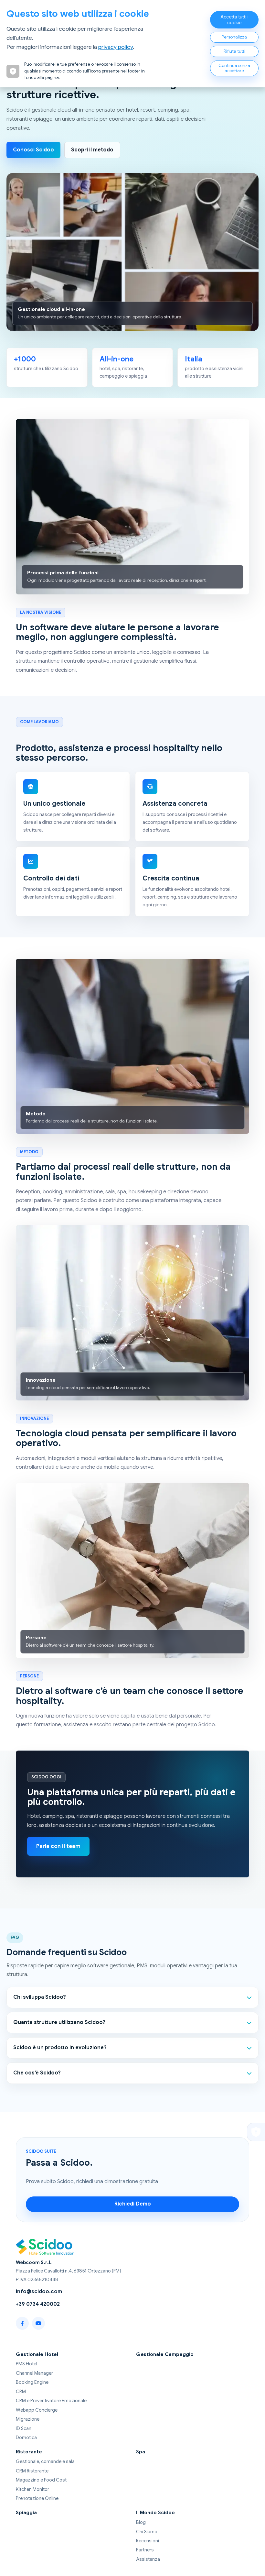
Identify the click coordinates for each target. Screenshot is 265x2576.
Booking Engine (32, 2382)
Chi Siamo (147, 2532)
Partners (145, 2550)
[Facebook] (22, 2323)
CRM (21, 2392)
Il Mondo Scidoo (155, 2512)
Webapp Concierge (37, 2410)
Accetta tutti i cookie (234, 20)
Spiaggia (26, 2512)
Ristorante (29, 2452)
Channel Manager (34, 2373)
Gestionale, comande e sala (45, 2461)
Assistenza (148, 2559)
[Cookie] (256, 2132)
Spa (141, 2452)
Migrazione (28, 2419)
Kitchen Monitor (32, 2489)
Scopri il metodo (92, 150)
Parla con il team (58, 1846)
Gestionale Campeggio (165, 2354)
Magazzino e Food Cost (41, 2480)
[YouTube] (38, 2323)
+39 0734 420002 (38, 2304)
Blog (141, 2522)
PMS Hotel (26, 2364)
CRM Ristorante (32, 2471)
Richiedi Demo (133, 2204)
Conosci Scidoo (33, 150)
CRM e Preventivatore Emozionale (51, 2401)
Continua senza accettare (234, 68)
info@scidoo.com (39, 2292)
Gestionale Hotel (37, 2354)
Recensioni (148, 2541)
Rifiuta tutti (234, 51)
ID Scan (24, 2428)
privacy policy (116, 47)
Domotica (26, 2438)
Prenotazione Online (37, 2498)
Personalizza (234, 37)
